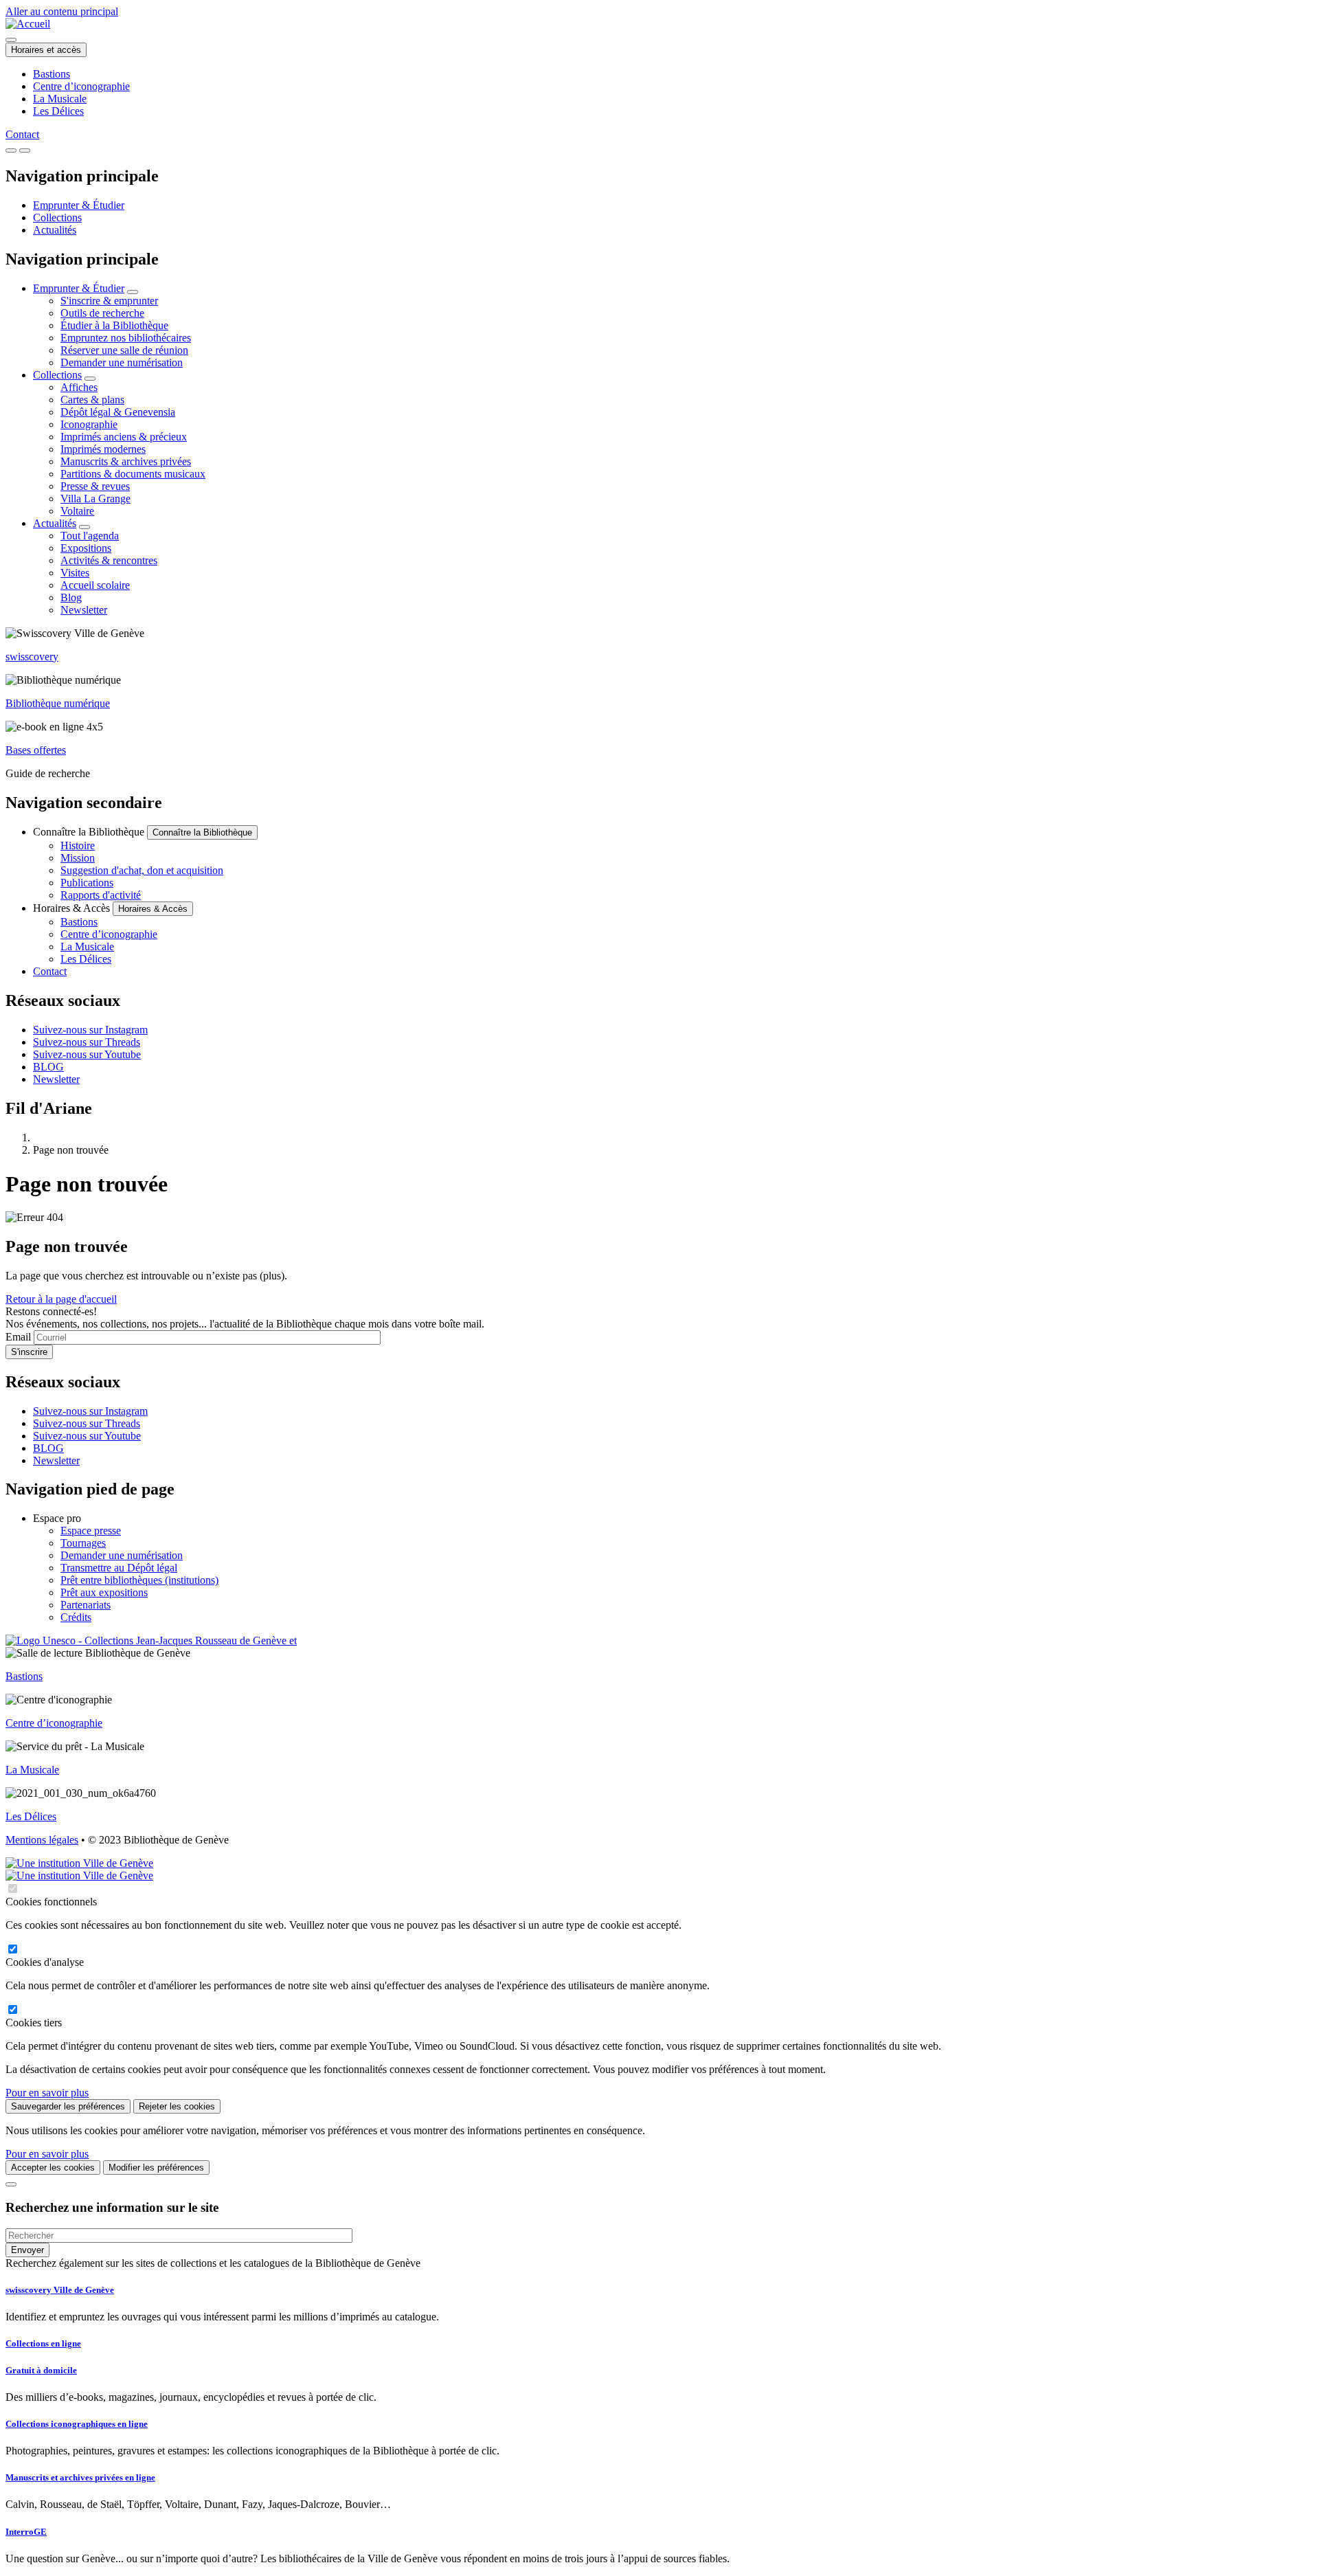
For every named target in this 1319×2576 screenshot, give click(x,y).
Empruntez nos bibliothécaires (126, 338)
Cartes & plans (92, 400)
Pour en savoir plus (47, 2093)
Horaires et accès (46, 50)
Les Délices (58, 111)
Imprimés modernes (103, 449)
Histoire (78, 845)
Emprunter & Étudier (79, 205)
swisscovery (32, 657)
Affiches (79, 387)
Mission (78, 858)
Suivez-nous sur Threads (87, 1042)
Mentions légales (42, 1840)
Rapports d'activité (101, 895)
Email (18, 1337)
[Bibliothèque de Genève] (28, 24)
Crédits (76, 1617)
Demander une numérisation (122, 362)
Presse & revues (95, 486)
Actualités (55, 230)
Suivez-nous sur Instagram (90, 1030)
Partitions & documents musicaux (133, 474)
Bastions (52, 74)
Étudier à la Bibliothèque (114, 325)
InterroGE (26, 2532)
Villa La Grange (95, 499)
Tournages (83, 1543)
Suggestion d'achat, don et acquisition (142, 870)
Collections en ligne (43, 2343)
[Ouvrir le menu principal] (25, 150)
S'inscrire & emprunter (109, 301)
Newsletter (84, 610)
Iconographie (89, 424)
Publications (87, 883)
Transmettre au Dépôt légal (119, 1568)
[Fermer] (11, 2184)
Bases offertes (36, 750)
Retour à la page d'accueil (61, 1299)
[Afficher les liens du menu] (133, 292)
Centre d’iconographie (81, 86)
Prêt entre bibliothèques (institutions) (139, 1580)
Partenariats (86, 1605)
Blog (71, 597)
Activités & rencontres (109, 560)
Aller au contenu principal (62, 11)
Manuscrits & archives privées (126, 461)
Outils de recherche (102, 313)
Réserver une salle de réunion (124, 350)
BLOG (48, 1067)
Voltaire (77, 511)
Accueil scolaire (95, 585)
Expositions (86, 548)
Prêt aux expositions (104, 1592)
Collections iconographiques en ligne (77, 2424)
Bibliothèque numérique (58, 703)
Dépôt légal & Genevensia (118, 412)
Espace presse (91, 1531)
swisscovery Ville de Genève (60, 2290)
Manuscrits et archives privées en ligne (80, 2477)
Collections (57, 217)
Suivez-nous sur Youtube (87, 1054)
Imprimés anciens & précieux (124, 437)
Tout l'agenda (90, 536)
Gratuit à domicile (41, 2370)
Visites (75, 573)
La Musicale (60, 99)
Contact (22, 134)
